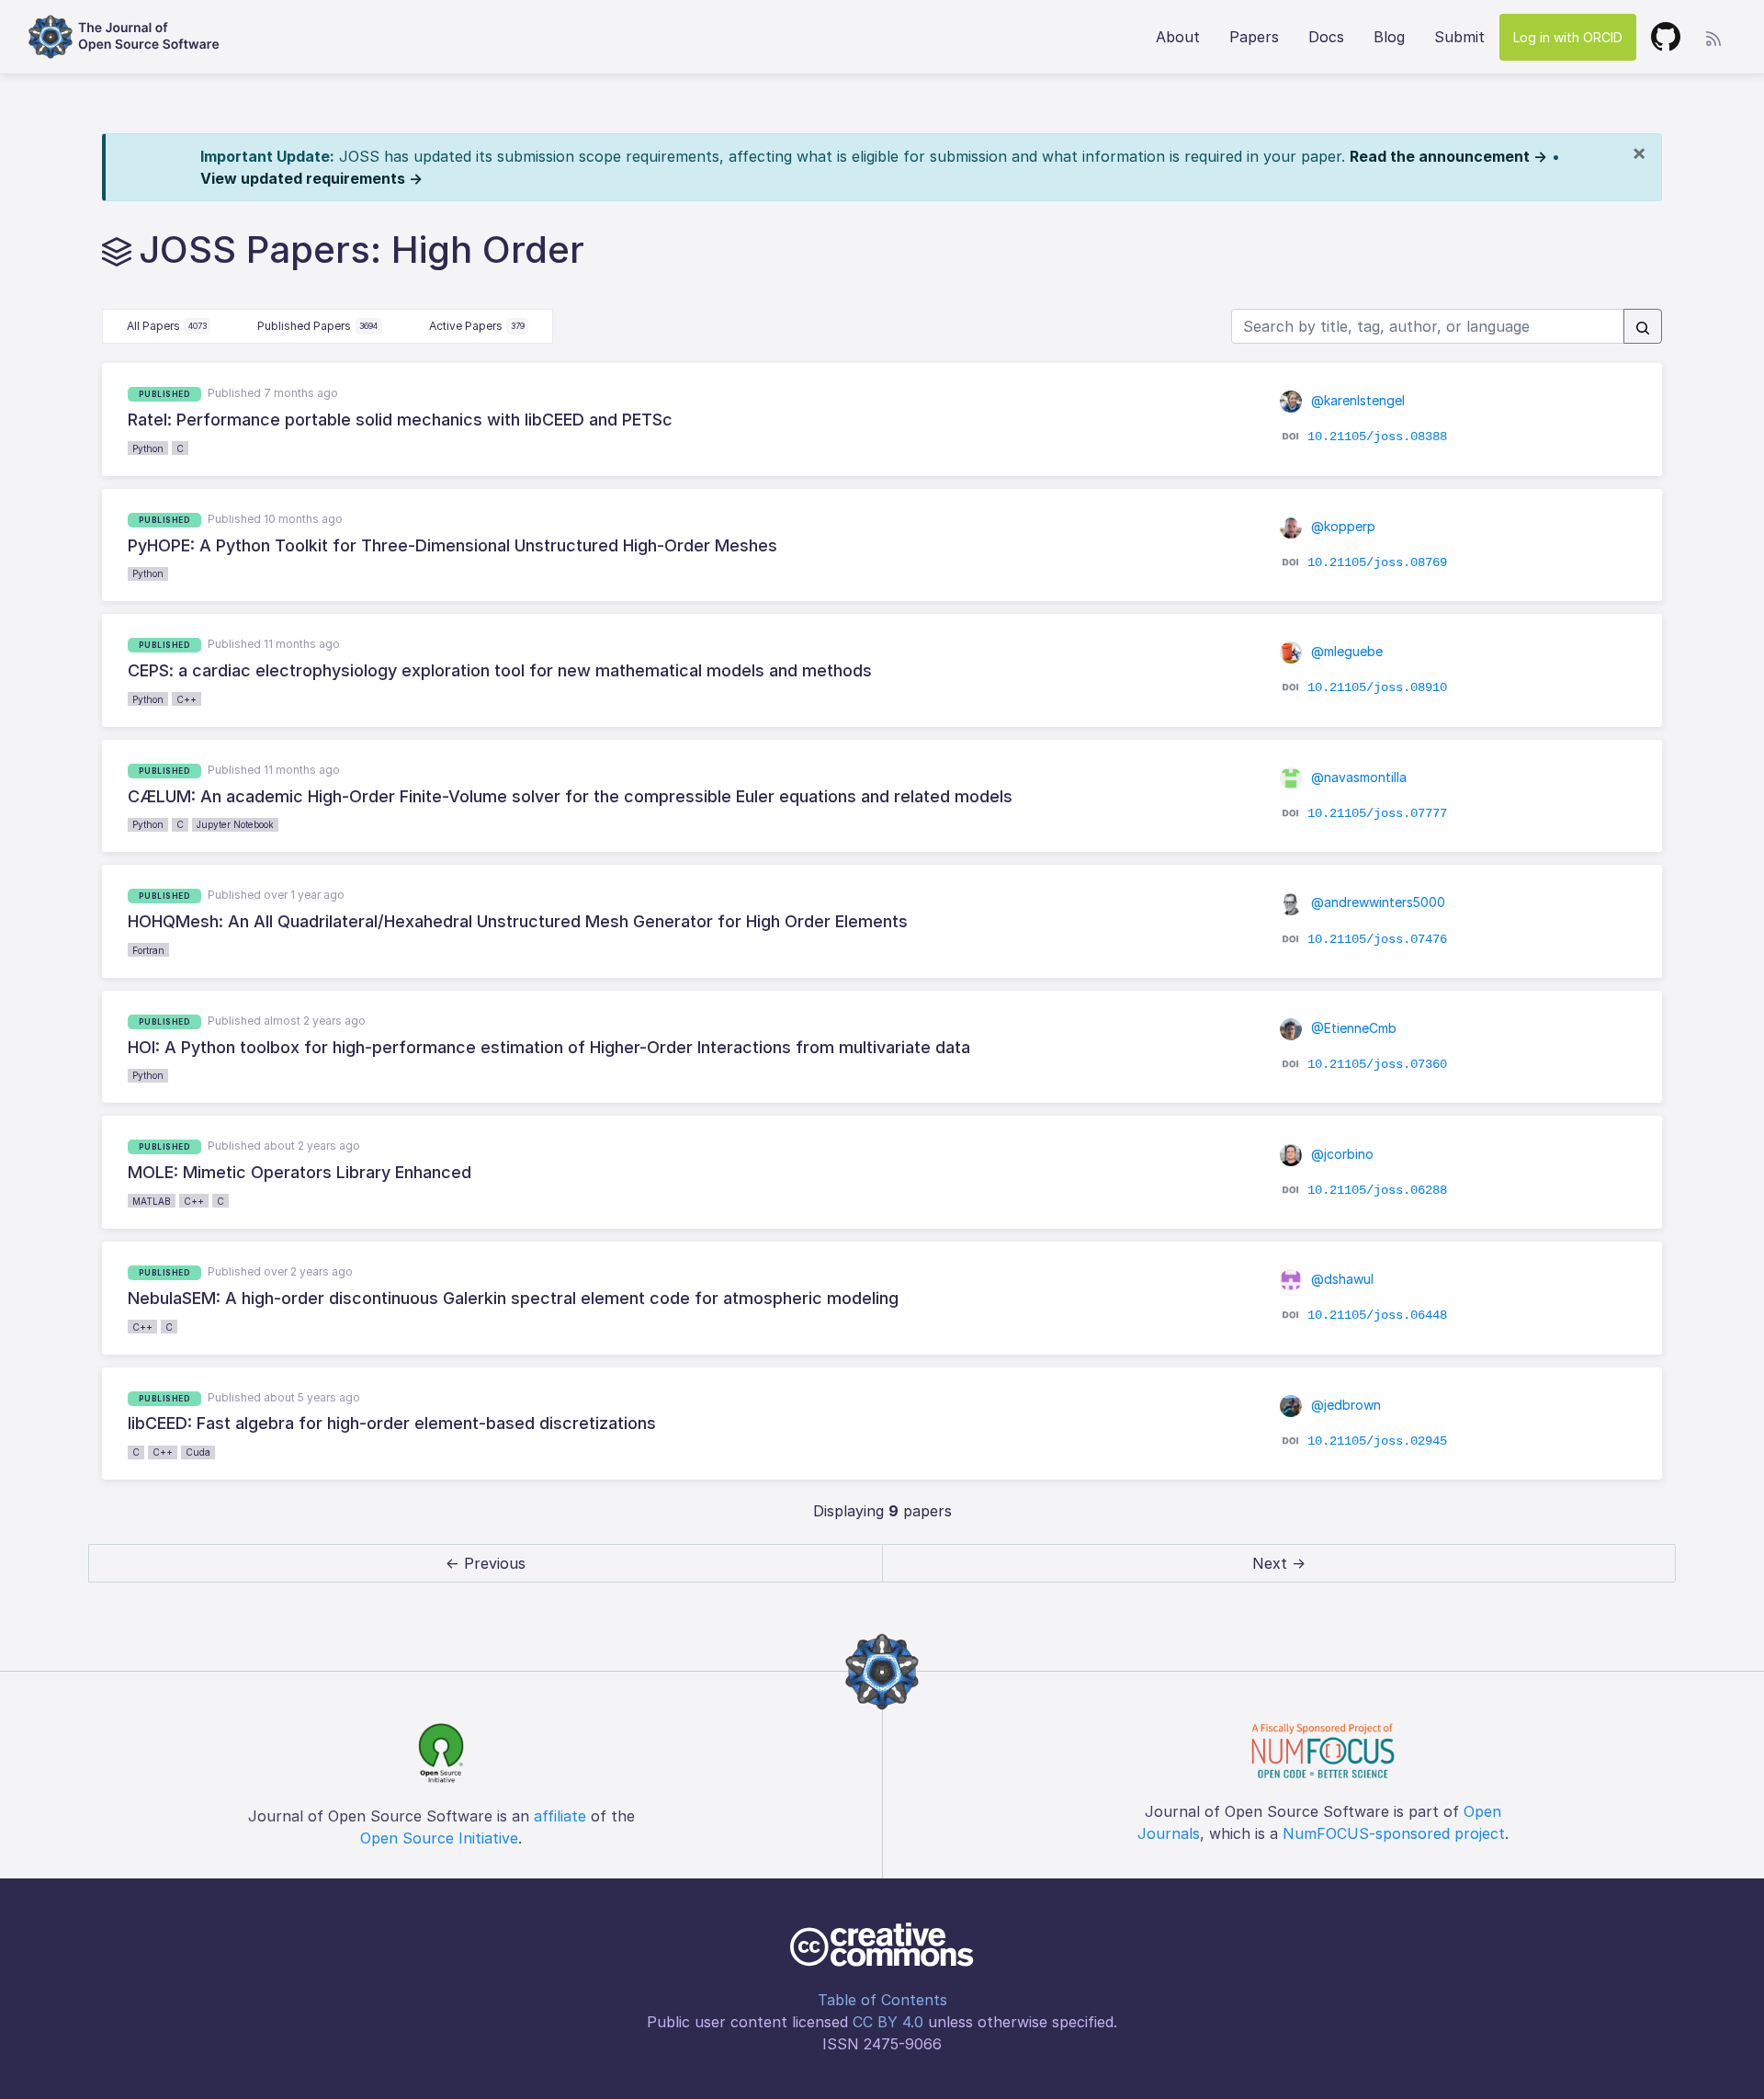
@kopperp (1341, 526)
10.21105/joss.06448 (1377, 1315)
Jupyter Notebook (235, 824)
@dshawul (1340, 1279)
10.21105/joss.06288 (1377, 1189)
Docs (1326, 37)
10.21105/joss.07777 (1377, 813)
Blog (1389, 37)
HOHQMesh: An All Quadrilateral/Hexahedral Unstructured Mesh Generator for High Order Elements (518, 921)
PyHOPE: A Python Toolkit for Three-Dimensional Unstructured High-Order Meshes (452, 545)
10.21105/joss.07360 (1377, 1064)
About (1178, 37)
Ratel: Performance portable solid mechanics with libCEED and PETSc (400, 420)
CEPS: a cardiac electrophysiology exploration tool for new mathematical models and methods (500, 670)
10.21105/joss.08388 (1377, 437)
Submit (1459, 37)
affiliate (560, 1816)
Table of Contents (882, 2000)
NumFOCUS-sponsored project (1394, 1833)
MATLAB (152, 1201)
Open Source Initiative (439, 1838)
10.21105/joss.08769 (1377, 562)
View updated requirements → (311, 178)
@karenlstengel (1356, 400)
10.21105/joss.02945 (1377, 1441)
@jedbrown (1344, 1405)
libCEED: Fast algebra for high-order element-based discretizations (392, 1423)
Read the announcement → (1448, 156)
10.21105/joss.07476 (1377, 938)
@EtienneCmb (1352, 1028)
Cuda (198, 1452)
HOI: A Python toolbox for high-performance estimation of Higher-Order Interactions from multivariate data (549, 1047)
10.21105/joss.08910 (1377, 687)
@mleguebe (1345, 651)
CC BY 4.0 (888, 2022)
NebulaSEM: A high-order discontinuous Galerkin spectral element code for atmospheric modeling (513, 1298)
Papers (1254, 37)
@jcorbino (1340, 1154)
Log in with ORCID (1568, 37)
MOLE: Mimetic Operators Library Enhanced (300, 1172)
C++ (187, 699)
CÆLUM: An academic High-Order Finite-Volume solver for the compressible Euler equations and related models (570, 796)
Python (148, 448)
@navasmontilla (1357, 777)
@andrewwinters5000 (1376, 902)
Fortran (148, 950)
